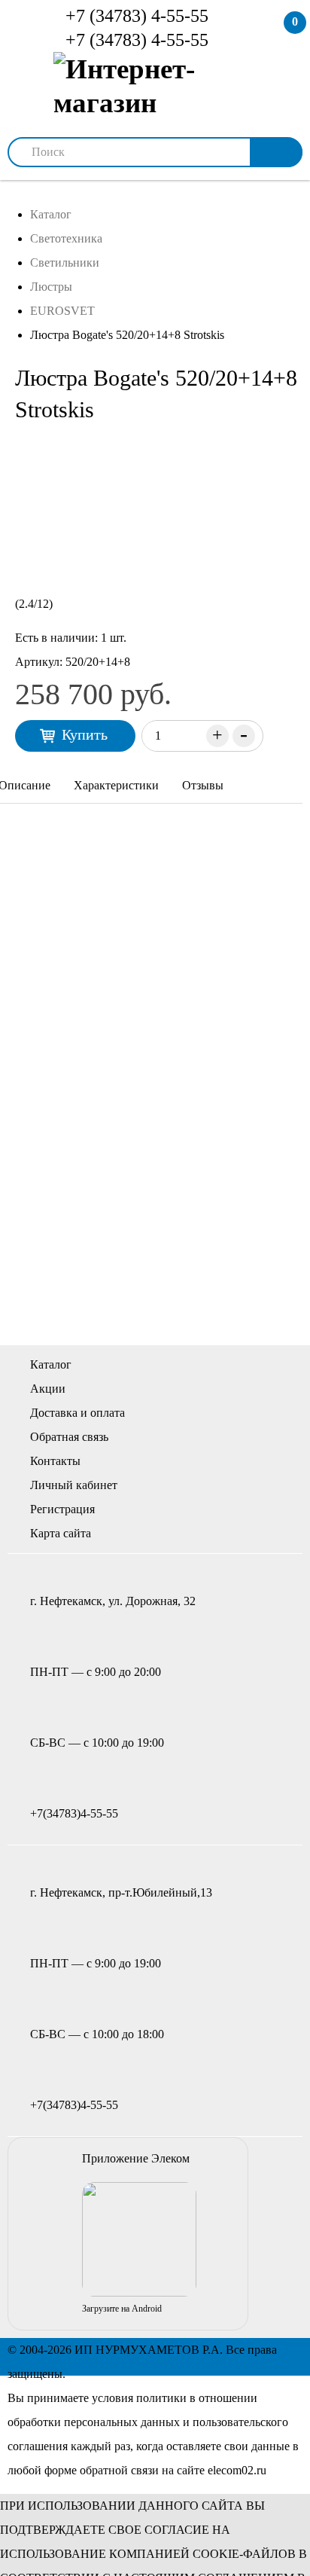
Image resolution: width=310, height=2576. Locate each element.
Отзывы (203, 785)
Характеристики (116, 785)
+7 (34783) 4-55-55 (135, 16)
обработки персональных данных (94, 2422)
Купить (85, 734)
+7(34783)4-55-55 (74, 1813)
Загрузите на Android (122, 2309)
